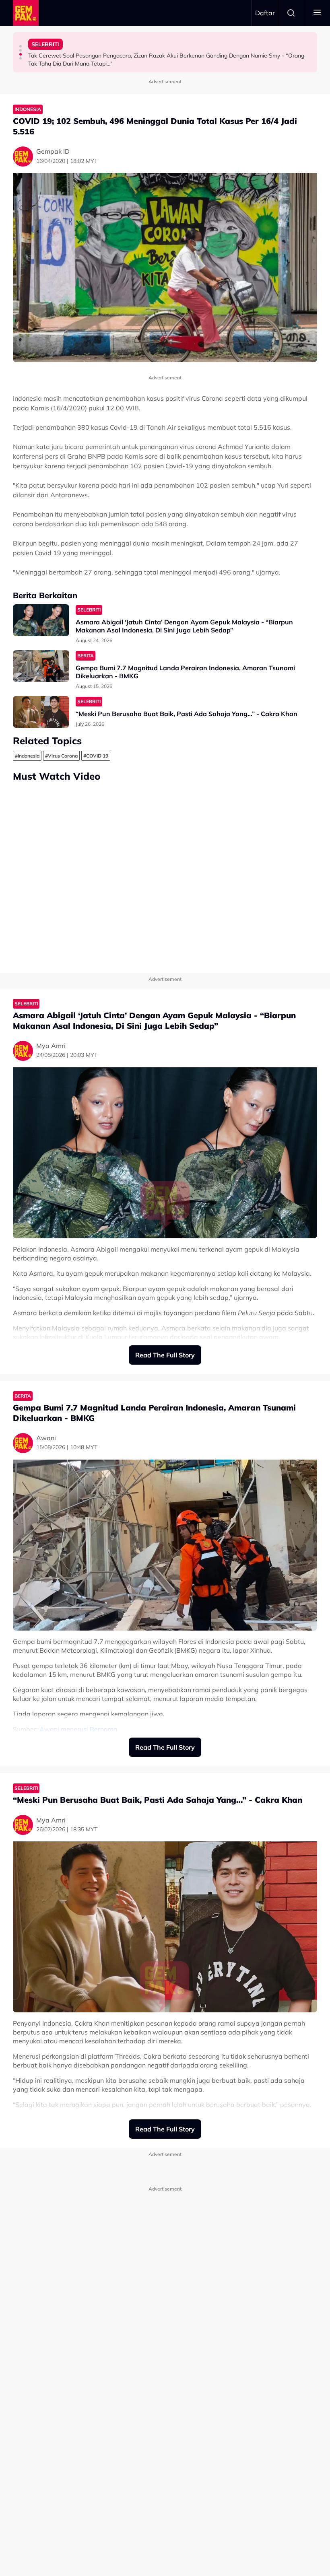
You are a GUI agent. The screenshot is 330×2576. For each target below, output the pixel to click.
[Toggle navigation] (317, 13)
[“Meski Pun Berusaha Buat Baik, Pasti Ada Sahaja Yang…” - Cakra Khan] (41, 712)
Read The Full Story (165, 1355)
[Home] (26, 13)
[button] (21, 46)
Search (291, 13)
